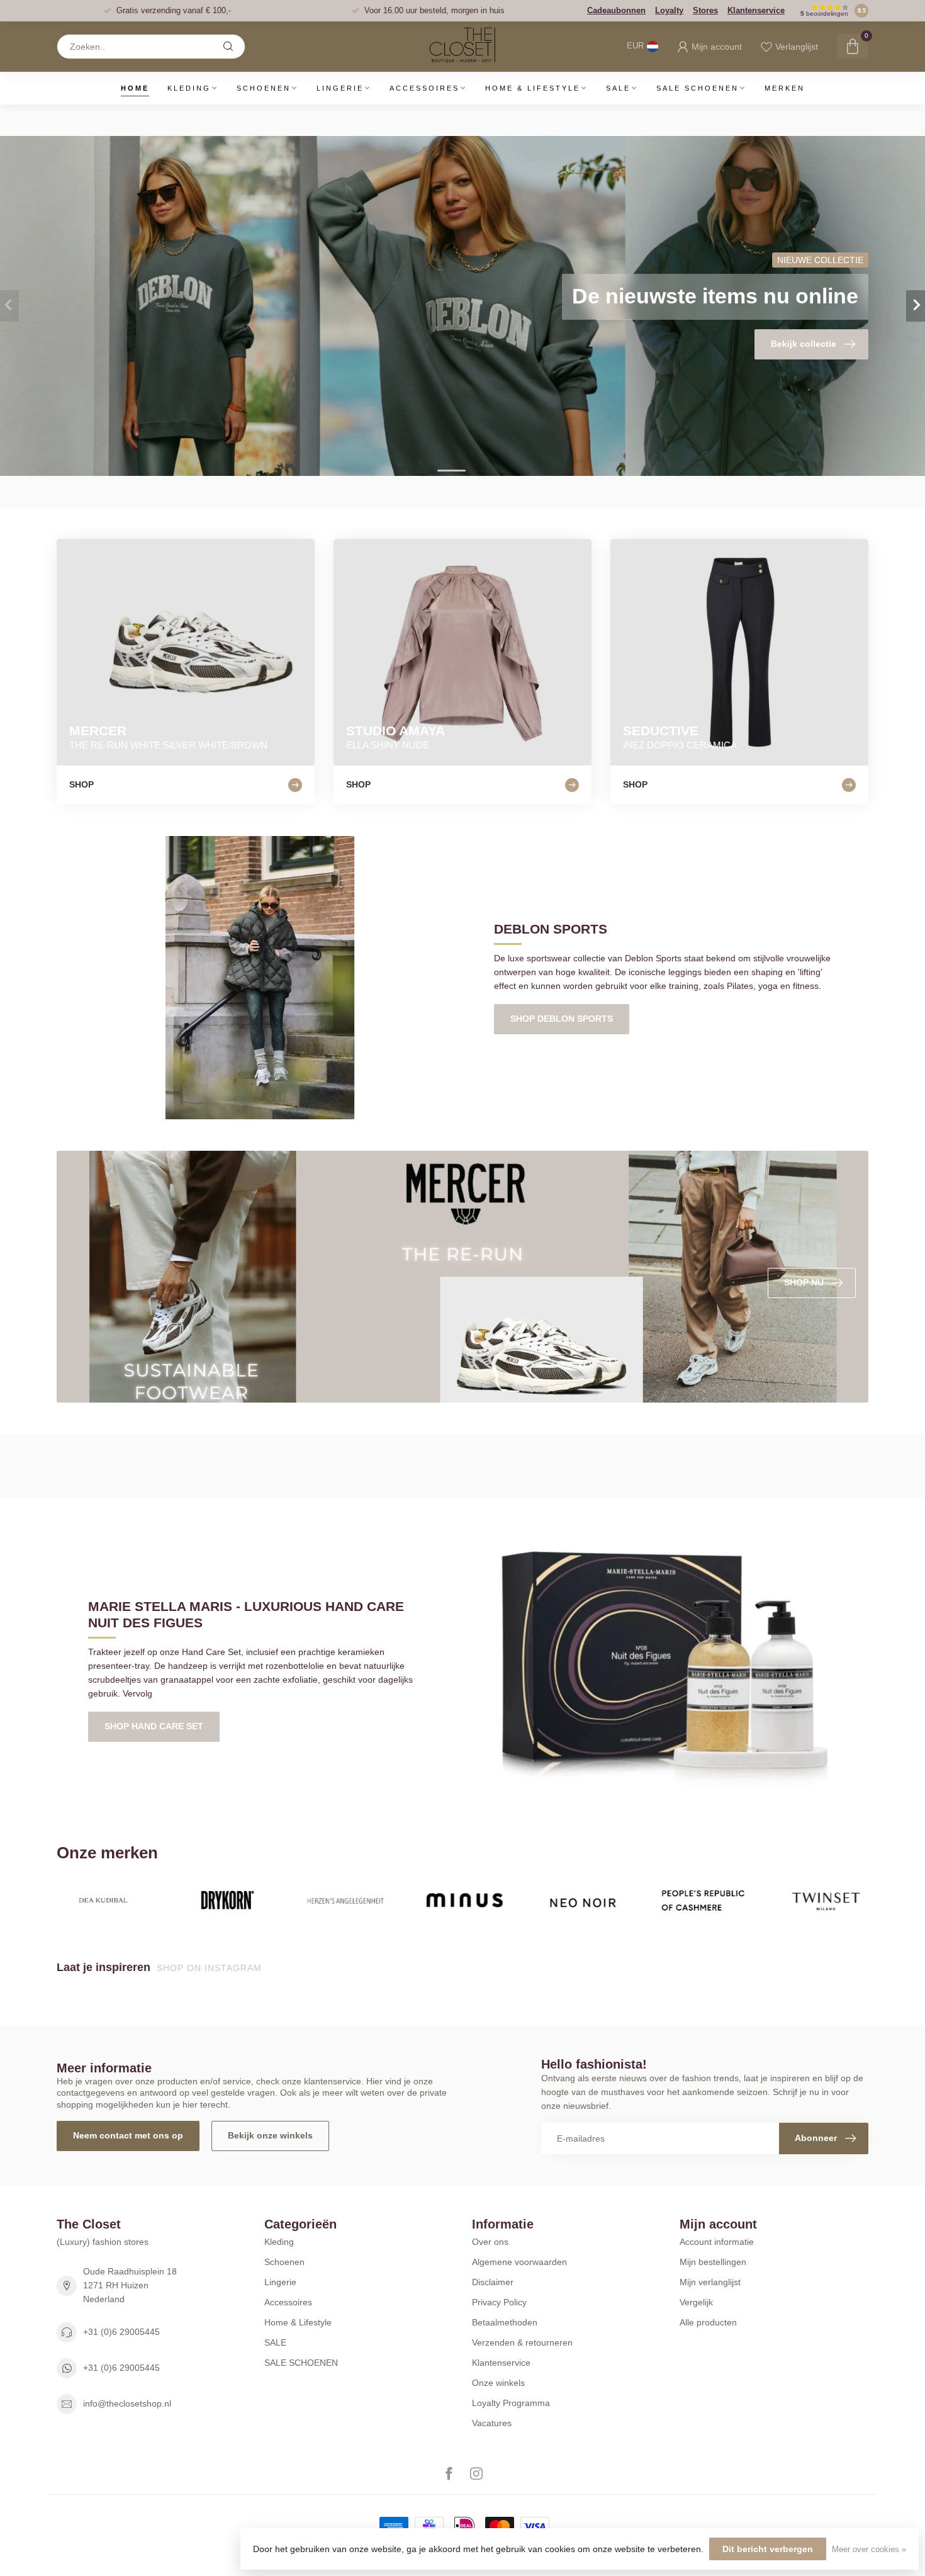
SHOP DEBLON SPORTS (562, 1019)
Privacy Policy (499, 2302)
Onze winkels (498, 2383)
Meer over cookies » (869, 2550)
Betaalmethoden (505, 2322)
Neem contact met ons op (128, 2135)
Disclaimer (493, 2282)
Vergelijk (696, 2302)
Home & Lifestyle (533, 88)
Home (135, 88)
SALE (618, 88)
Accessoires (424, 88)
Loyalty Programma (511, 2403)
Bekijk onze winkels (270, 2135)
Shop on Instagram (211, 1968)
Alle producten (708, 2322)
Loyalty (669, 10)
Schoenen (264, 88)
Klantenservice (756, 10)
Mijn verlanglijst (710, 2282)
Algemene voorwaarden (519, 2262)
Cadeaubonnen (616, 10)
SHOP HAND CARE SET (154, 1726)
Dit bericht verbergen (768, 2549)
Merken (785, 88)
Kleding (189, 88)
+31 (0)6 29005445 (121, 2332)
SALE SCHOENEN (698, 88)
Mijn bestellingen (713, 2262)
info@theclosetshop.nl (127, 2404)
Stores (705, 10)
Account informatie (717, 2242)
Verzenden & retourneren (522, 2342)
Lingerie (340, 88)
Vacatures (492, 2423)
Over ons (490, 2242)
